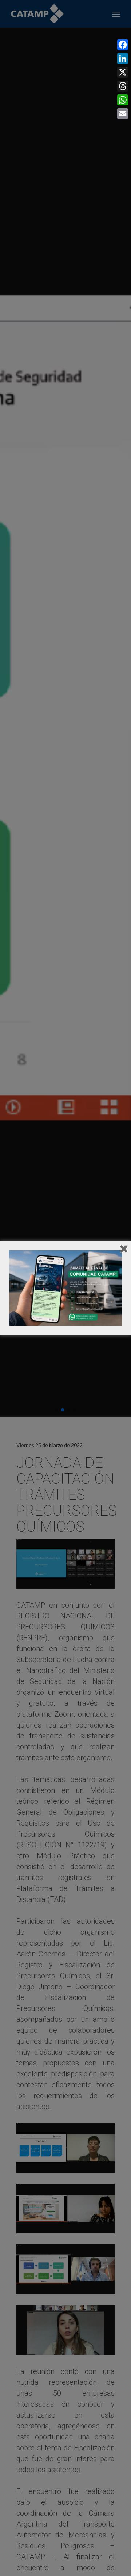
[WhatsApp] (123, 100)
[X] (123, 72)
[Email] (123, 114)
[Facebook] (123, 45)
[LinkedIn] (123, 59)
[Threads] (123, 86)
